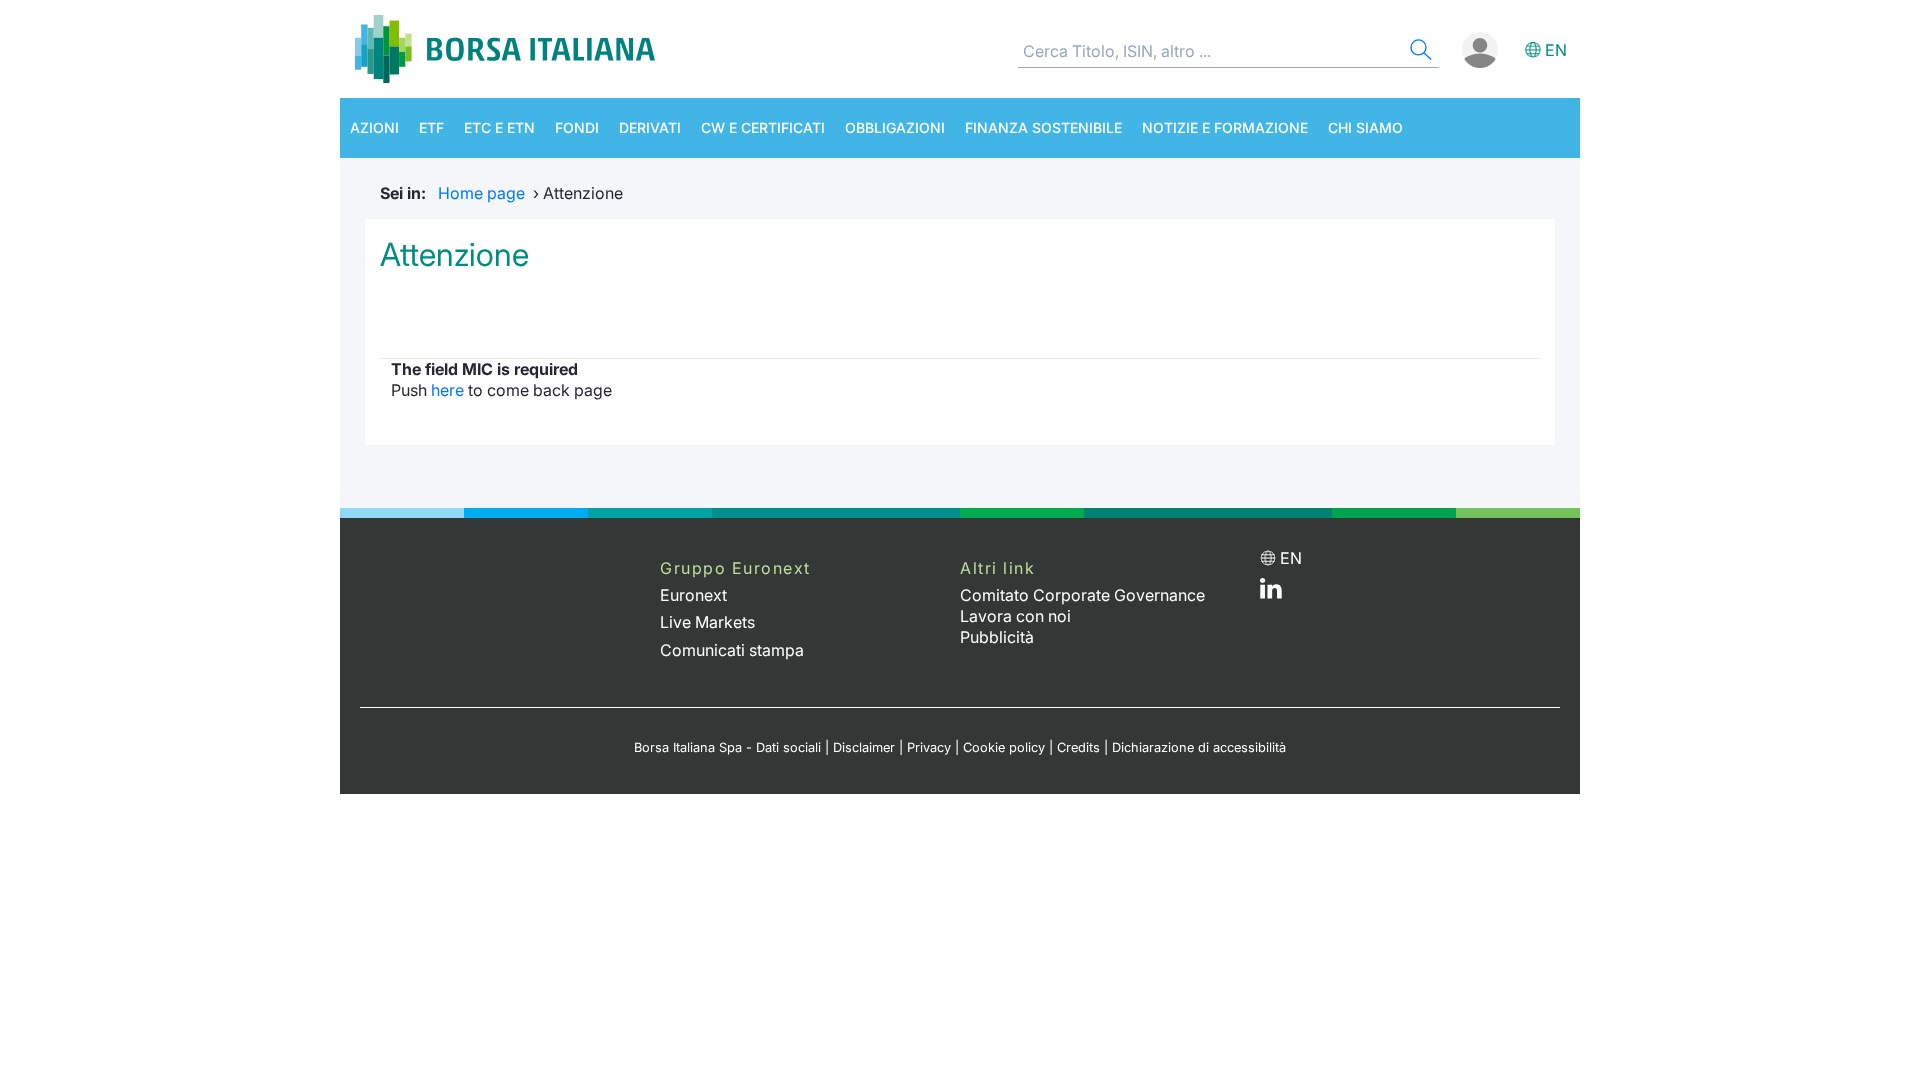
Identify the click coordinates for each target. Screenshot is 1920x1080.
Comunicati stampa (732, 650)
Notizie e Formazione (1225, 127)
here (447, 390)
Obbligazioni (895, 127)
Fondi (577, 127)
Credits (1078, 747)
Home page (481, 193)
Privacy (929, 747)
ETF (431, 127)
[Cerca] (1419, 52)
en (1556, 50)
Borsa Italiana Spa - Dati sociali (727, 747)
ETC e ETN (499, 127)
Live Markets (707, 622)
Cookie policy (1004, 747)
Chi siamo (1365, 127)
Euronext (693, 595)
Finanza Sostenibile (1043, 127)
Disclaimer (864, 747)
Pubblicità (997, 637)
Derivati (650, 127)
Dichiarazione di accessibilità (1199, 747)
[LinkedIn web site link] (1271, 593)
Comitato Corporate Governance (1082, 595)
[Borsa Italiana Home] (505, 49)
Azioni (374, 127)
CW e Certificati (763, 127)
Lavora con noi (1015, 616)
